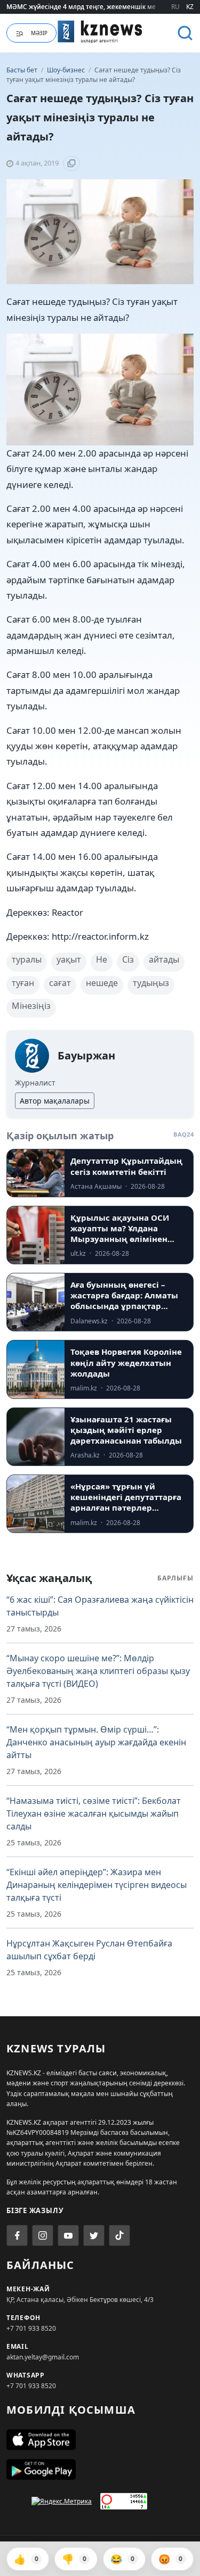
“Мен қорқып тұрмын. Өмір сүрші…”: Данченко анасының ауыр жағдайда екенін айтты (96, 1742)
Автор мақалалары (55, 1101)
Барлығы (175, 1578)
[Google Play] (100, 2470)
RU (175, 7)
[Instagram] (43, 2235)
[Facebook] (17, 2235)
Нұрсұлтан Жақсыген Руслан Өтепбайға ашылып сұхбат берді (89, 1950)
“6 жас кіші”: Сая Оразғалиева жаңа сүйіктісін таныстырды (100, 1606)
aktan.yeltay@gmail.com (43, 2357)
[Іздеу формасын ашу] (185, 33)
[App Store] (100, 2440)
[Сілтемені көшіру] (71, 163)
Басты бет (22, 70)
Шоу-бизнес (67, 70)
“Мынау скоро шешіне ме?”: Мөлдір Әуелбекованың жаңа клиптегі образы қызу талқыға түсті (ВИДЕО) (98, 1671)
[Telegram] (94, 2235)
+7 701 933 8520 (31, 2328)
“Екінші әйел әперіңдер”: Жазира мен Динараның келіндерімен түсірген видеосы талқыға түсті (97, 1885)
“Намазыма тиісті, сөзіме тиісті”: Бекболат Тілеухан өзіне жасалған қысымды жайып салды (94, 1813)
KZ (190, 7)
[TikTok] (119, 2235)
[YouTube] (68, 2235)
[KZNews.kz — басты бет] (100, 31)
